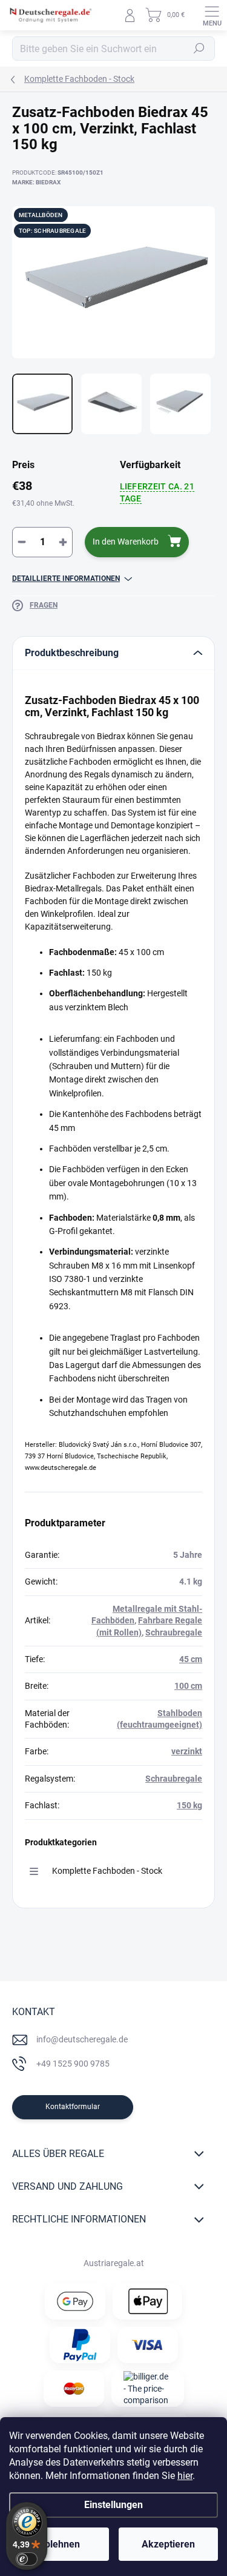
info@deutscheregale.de (82, 2039)
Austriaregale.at (114, 2263)
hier (185, 2476)
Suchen (199, 49)
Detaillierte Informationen (66, 579)
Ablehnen (59, 2544)
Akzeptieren (168, 2544)
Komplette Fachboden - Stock (107, 1871)
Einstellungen (113, 2505)
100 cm (188, 1686)
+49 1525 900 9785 (73, 2064)
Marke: (36, 182)
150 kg (189, 1805)
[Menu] (212, 15)
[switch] (27, 2559)
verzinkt (187, 1751)
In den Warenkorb (126, 542)
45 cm (191, 1659)
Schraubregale (174, 1632)
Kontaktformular (73, 2107)
